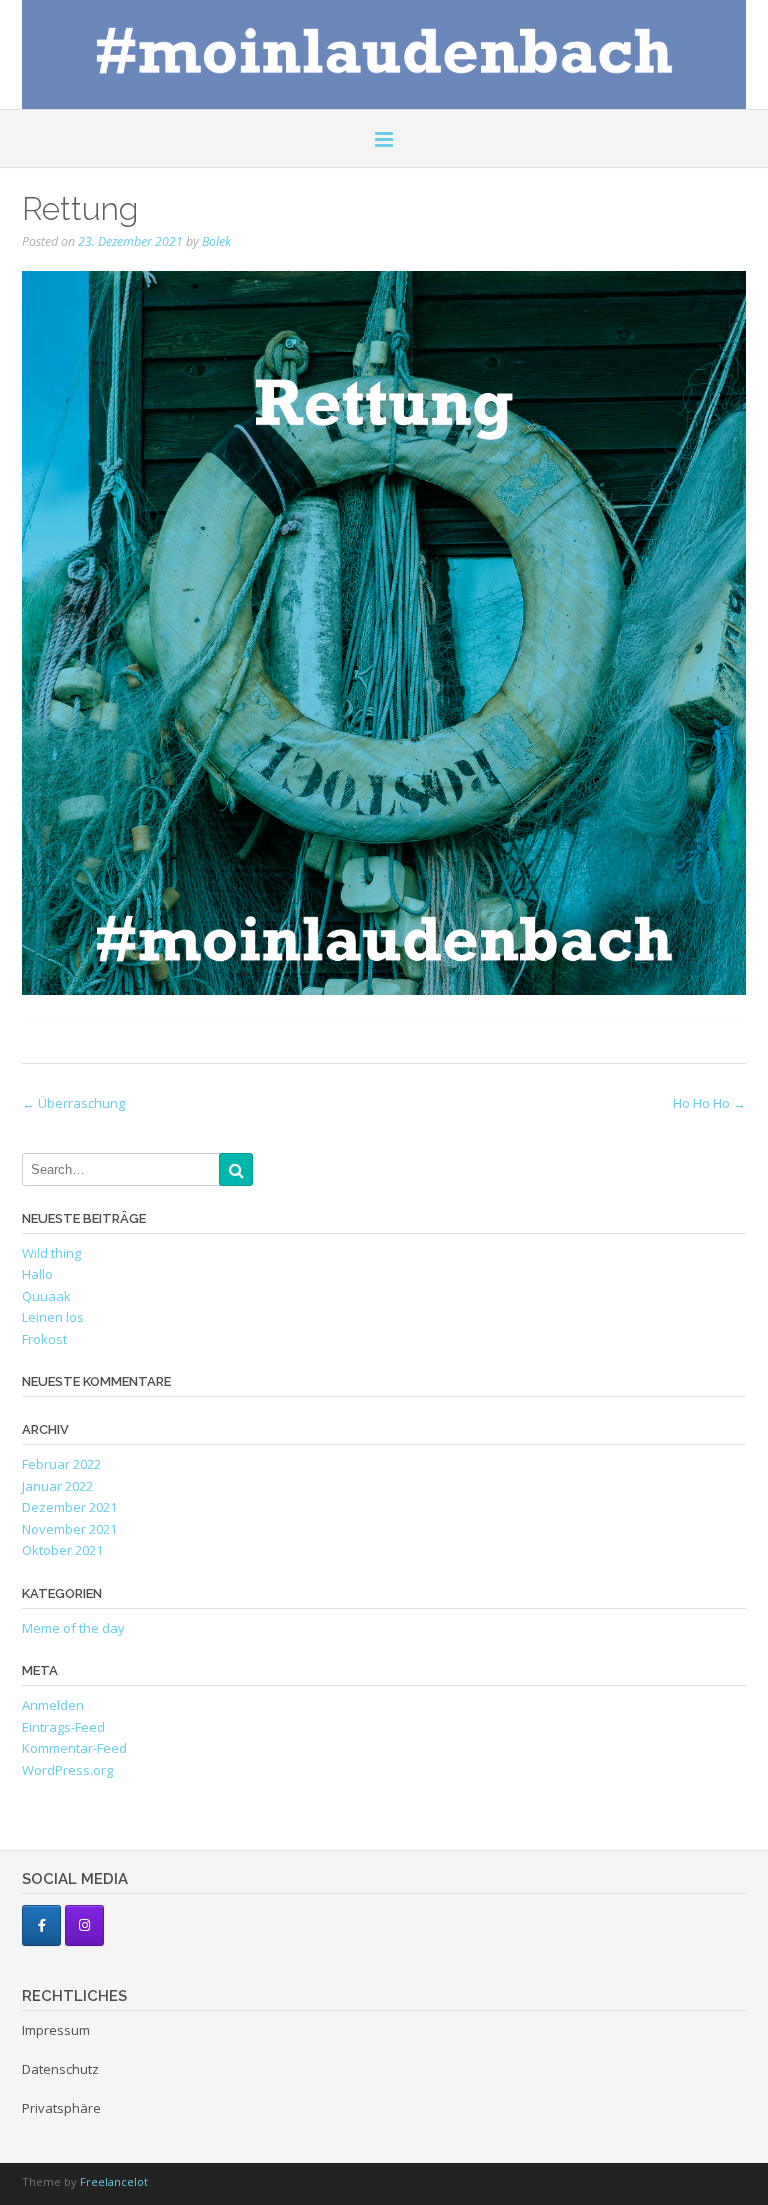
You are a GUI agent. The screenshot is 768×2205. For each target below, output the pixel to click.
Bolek (216, 241)
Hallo (37, 1274)
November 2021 (69, 1529)
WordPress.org (67, 1770)
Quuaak (46, 1296)
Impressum (56, 2030)
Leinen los (53, 1317)
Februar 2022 (61, 1464)
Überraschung (73, 1103)
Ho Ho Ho (709, 1103)
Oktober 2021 (62, 1550)
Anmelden (53, 1705)
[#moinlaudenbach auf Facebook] (41, 1925)
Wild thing (51, 1253)
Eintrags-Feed (63, 1727)
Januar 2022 (57, 1486)
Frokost (44, 1339)
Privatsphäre (61, 2108)
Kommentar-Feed (74, 1748)
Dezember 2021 (69, 1507)
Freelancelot (114, 2181)
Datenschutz (60, 2069)
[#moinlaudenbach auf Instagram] (84, 1925)
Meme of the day (73, 1628)
